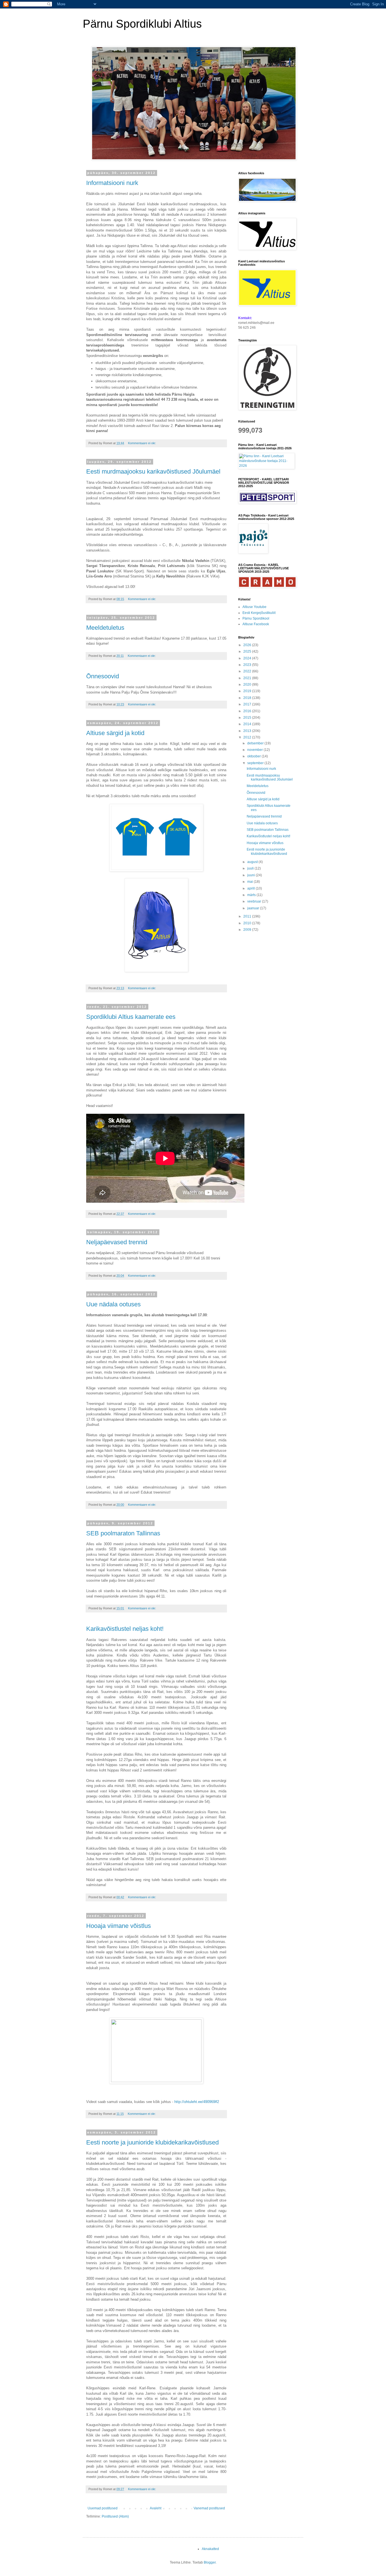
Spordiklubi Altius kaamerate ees (131, 1017)
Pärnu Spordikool (256, 618)
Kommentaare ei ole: (142, 443)
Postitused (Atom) (115, 2516)
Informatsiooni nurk (112, 183)
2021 (248, 678)
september (256, 763)
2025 (248, 651)
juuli (251, 868)
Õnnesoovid (103, 676)
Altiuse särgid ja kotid (115, 733)
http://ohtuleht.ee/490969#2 (197, 2102)
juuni (251, 875)
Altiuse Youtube (254, 607)
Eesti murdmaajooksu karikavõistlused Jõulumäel (153, 471)
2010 (248, 923)
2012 (248, 737)
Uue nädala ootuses (113, 1304)
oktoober (254, 756)
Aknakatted (210, 2549)
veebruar (255, 901)
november (255, 750)
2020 (248, 685)
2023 (248, 665)
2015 (248, 718)
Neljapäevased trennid (117, 1242)
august (253, 862)
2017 (248, 704)
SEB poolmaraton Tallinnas (123, 1533)
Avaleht (156, 2508)
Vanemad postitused (209, 2508)
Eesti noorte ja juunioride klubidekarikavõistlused (152, 2142)
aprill (251, 888)
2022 (248, 671)
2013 (248, 731)
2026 (248, 645)
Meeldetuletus (105, 628)
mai (251, 882)
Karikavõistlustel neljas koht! (125, 1629)
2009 (248, 930)
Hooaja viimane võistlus (119, 1926)
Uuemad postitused (103, 2508)
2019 (248, 691)
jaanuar (254, 908)
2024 (248, 658)
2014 (248, 724)
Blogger (210, 2562)
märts (252, 895)
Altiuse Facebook (256, 624)
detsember (256, 743)
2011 (248, 916)
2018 (248, 698)
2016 (248, 711)
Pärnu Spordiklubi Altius (142, 24)
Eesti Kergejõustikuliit (259, 613)
